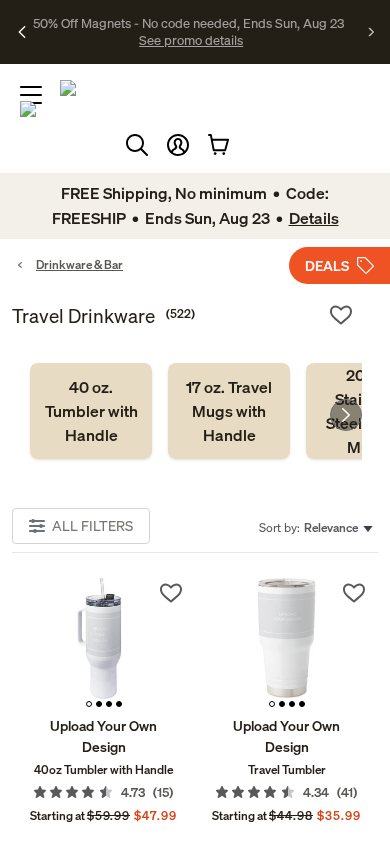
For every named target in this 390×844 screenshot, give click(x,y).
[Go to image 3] (109, 704)
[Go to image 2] (99, 704)
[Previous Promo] (22, 32)
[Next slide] (346, 415)
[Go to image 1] (89, 704)
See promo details (191, 40)
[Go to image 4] (119, 704)
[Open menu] (31, 95)
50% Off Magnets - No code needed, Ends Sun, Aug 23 (188, 23)
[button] (178, 145)
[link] (91, 411)
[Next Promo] (371, 32)
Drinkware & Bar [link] (79, 264)
